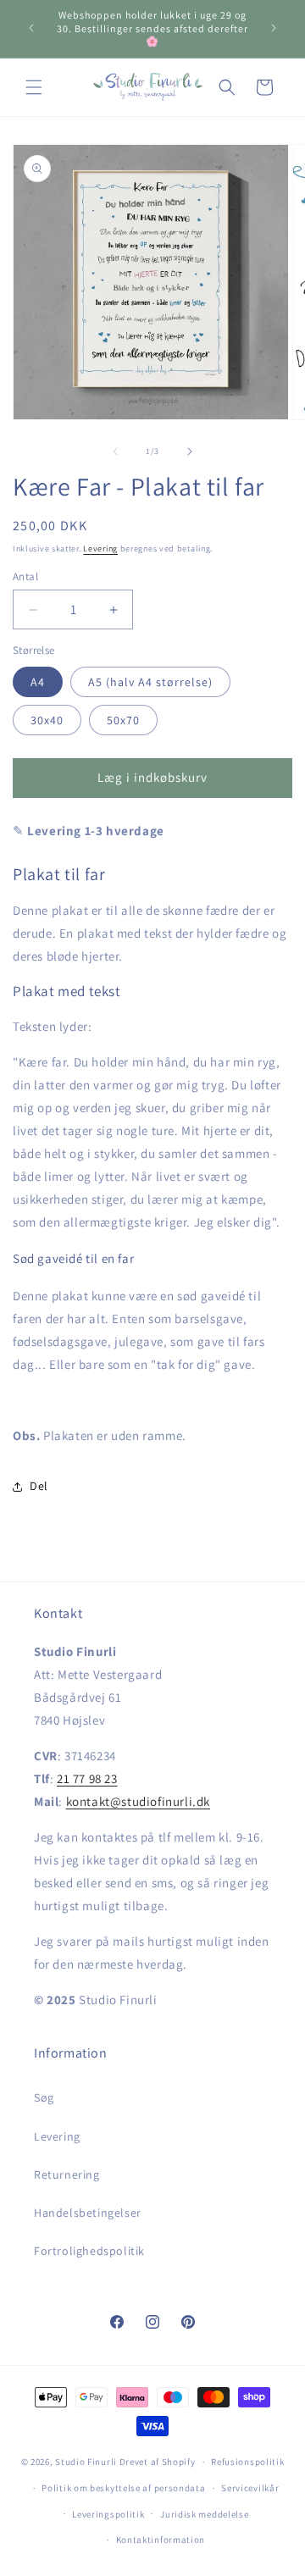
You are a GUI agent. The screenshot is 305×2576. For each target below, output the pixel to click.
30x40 (47, 720)
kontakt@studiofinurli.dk (138, 1801)
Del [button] (39, 1486)
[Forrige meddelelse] (31, 28)
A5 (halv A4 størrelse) (150, 682)
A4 (38, 682)
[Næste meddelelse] (274, 28)
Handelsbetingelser (88, 2213)
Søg (44, 2097)
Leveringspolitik (108, 2514)
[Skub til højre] (190, 451)
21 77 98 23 (87, 1778)
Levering (100, 548)
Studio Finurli (86, 2462)
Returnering (67, 2174)
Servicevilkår (250, 2488)
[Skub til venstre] (115, 451)
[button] (34, 87)
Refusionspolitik (247, 2462)
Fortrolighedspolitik (89, 2251)
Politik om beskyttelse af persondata (123, 2488)
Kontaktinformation (161, 2540)
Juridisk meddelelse (204, 2514)
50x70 (123, 720)
